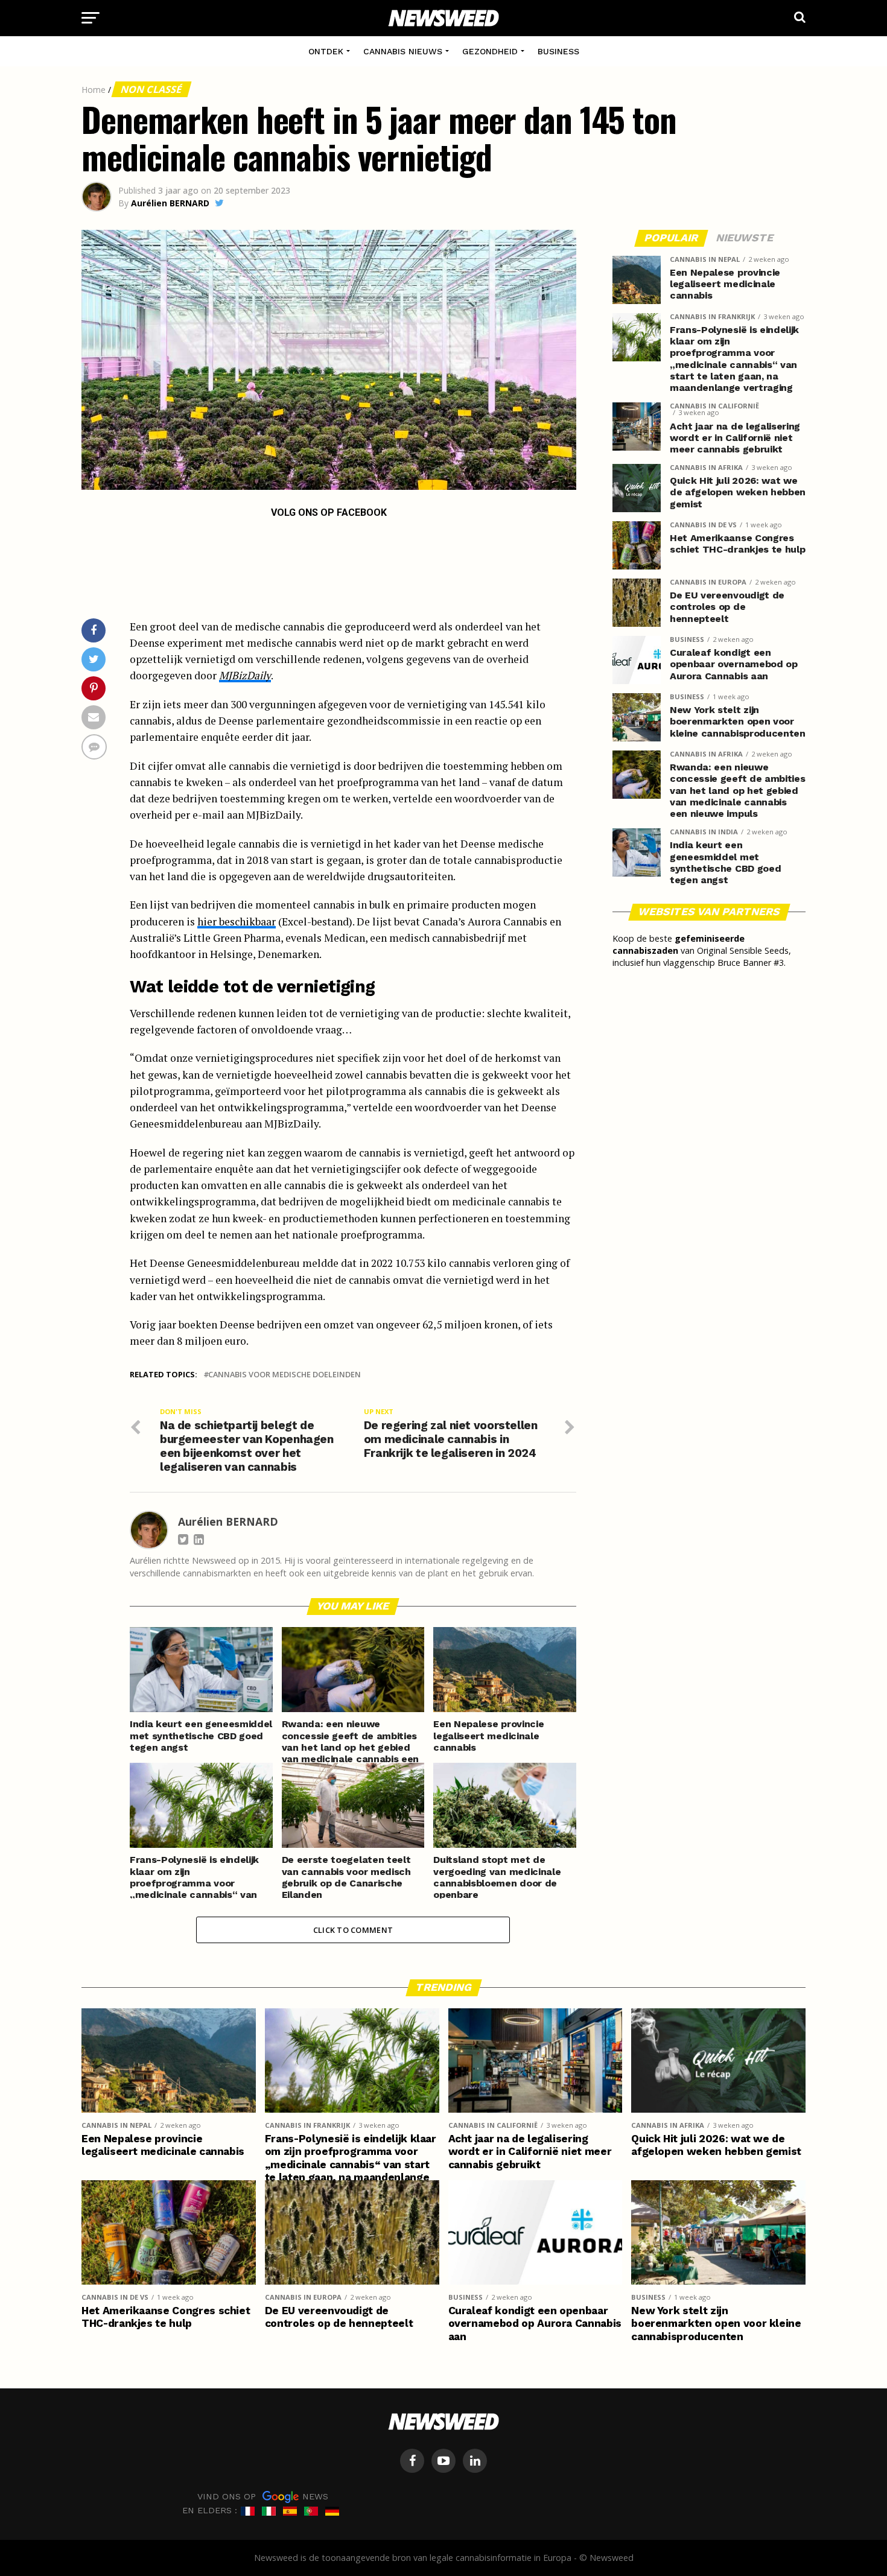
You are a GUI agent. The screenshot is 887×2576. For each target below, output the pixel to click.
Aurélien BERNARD (170, 203)
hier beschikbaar (237, 922)
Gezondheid (490, 51)
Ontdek (326, 51)
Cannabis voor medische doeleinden (285, 1375)
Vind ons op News (263, 2496)
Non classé (151, 89)
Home (94, 90)
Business (558, 51)
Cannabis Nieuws (403, 51)
